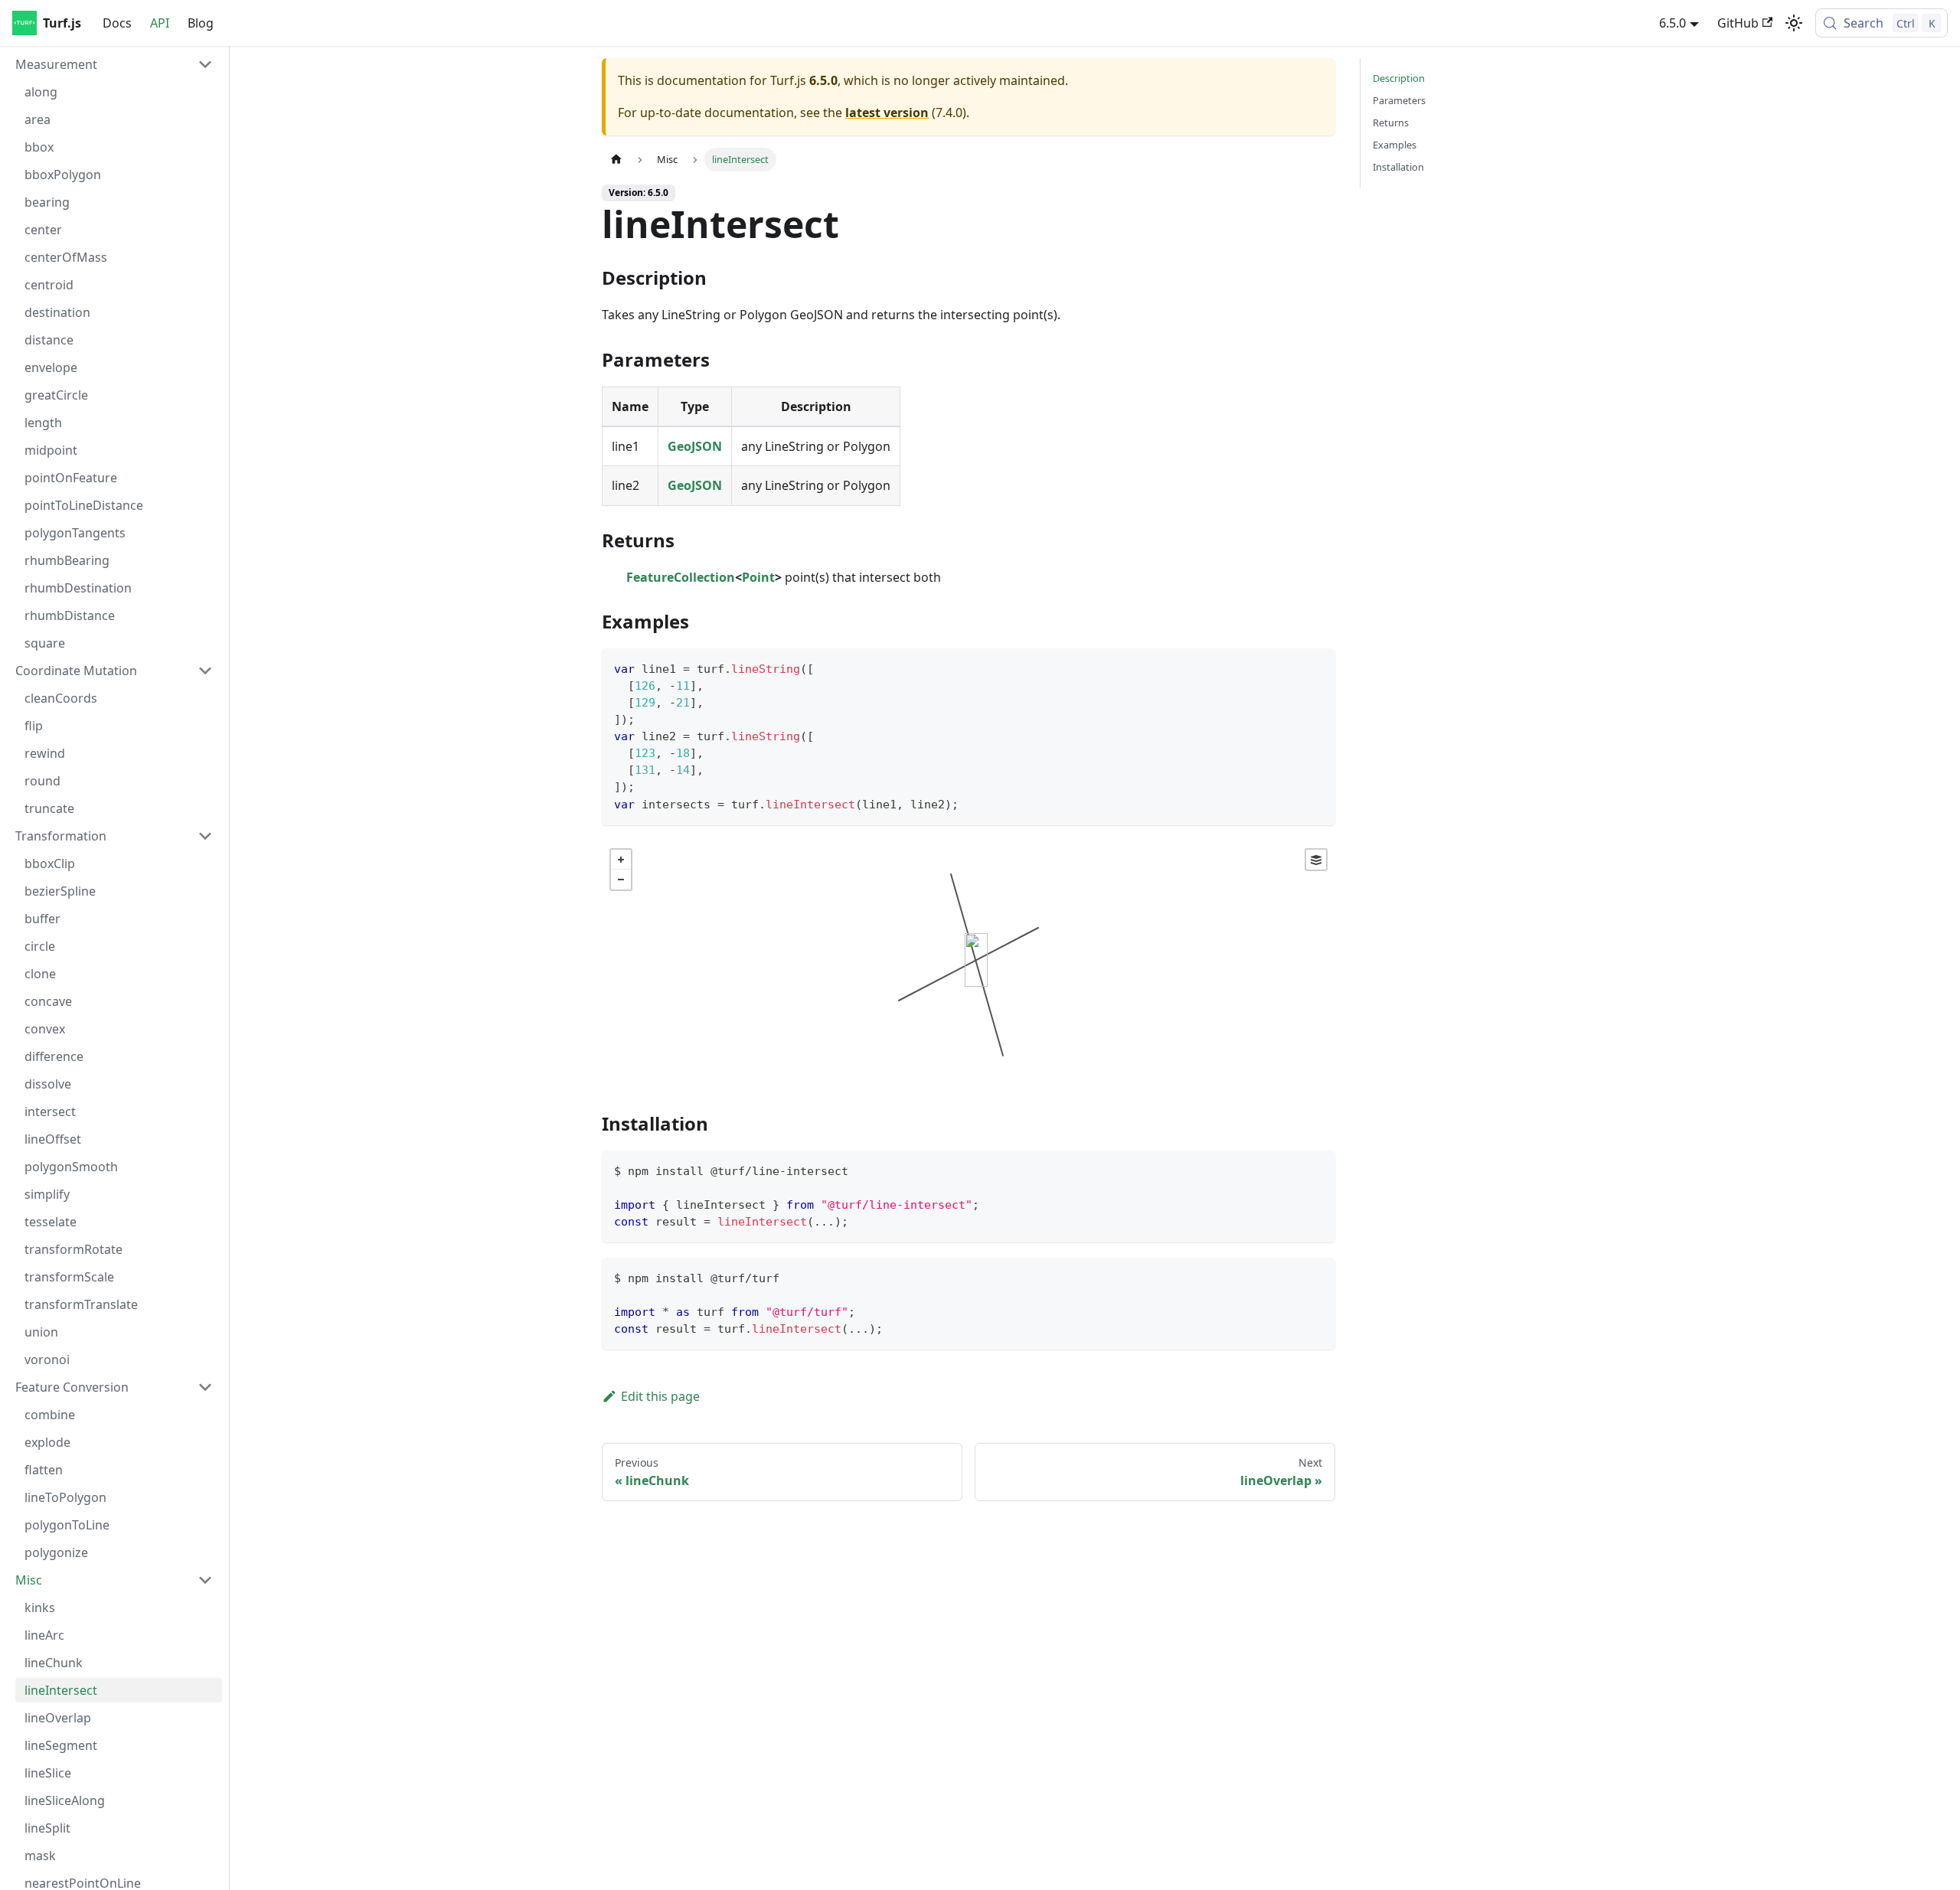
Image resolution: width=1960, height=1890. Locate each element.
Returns (1391, 122)
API (160, 23)
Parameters (1399, 100)
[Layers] (1316, 860)
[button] (114, 64)
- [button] (621, 880)
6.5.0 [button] (1673, 23)
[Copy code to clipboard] (1316, 667)
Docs (117, 23)
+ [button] (621, 860)
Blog (201, 23)
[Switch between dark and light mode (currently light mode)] (1794, 23)
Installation (1398, 167)
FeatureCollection (681, 577)
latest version (887, 113)
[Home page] (616, 160)
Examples (1395, 145)
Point (758, 577)
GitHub (1738, 23)
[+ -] (969, 965)
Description (1399, 78)
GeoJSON (695, 446)
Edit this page (660, 1396)
